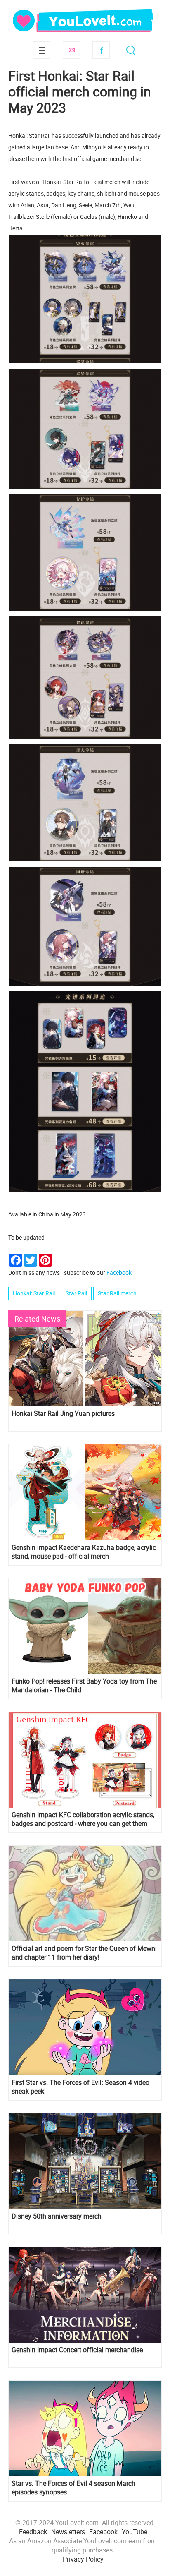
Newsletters (68, 2532)
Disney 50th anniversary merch (57, 2216)
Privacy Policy (83, 2559)
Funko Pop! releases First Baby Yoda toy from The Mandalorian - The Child (84, 1686)
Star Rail (76, 1293)
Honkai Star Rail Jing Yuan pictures (63, 1414)
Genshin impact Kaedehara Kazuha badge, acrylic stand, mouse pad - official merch (84, 1552)
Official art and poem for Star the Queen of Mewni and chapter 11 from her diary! (84, 1953)
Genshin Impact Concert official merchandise (77, 2350)
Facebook (101, 50)
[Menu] (42, 50)
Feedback (33, 2532)
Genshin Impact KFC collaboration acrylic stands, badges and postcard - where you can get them (83, 1819)
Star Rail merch (117, 1293)
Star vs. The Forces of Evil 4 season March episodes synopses (73, 2488)
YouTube (135, 2532)
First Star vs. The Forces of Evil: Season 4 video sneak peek (80, 2087)
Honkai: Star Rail (34, 1293)
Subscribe (71, 50)
